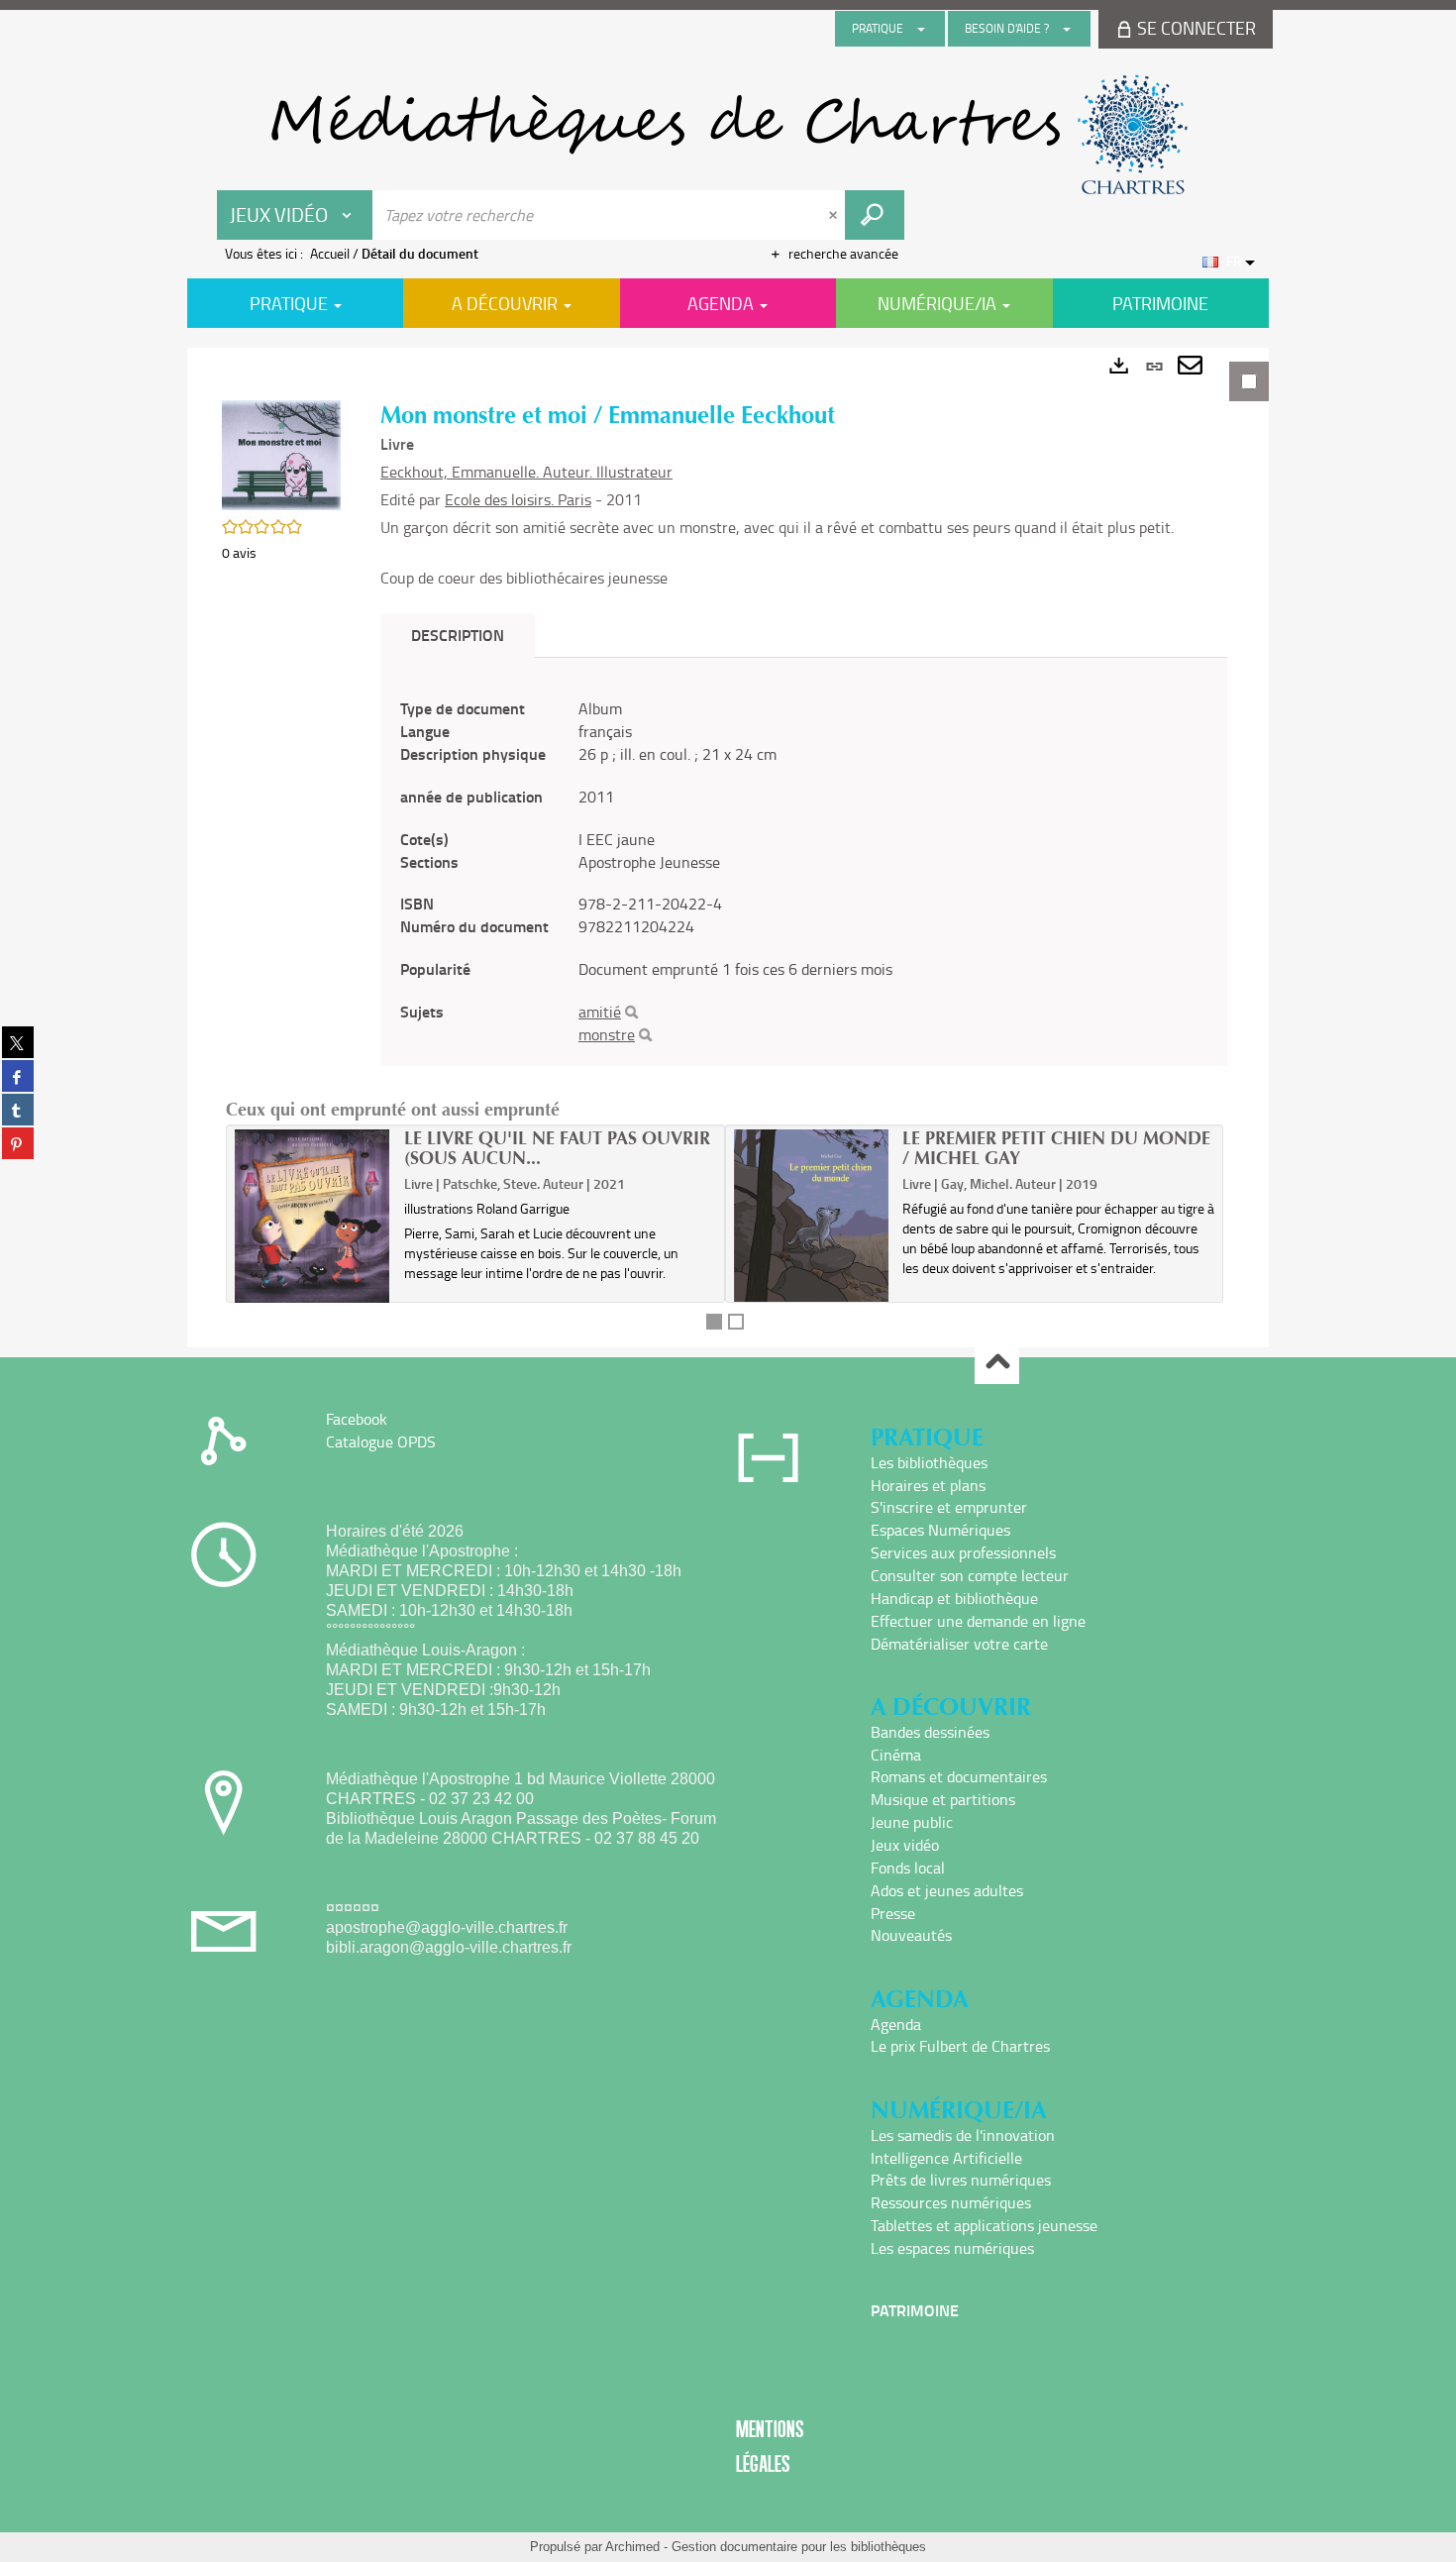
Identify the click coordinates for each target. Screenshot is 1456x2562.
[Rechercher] (631, 1013)
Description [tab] (458, 635)
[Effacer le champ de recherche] (835, 215)
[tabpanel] (728, 848)
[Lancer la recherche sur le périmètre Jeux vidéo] (875, 215)
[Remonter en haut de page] (997, 1363)
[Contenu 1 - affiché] (714, 1322)
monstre (607, 1034)
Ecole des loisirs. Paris (518, 499)
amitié (600, 1012)
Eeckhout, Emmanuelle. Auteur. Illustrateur (526, 472)
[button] (281, 453)
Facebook (357, 1419)
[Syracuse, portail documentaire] (728, 135)
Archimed (632, 2547)
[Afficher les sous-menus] (921, 29)
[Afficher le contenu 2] (736, 1322)
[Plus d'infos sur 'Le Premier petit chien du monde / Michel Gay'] (812, 1215)
